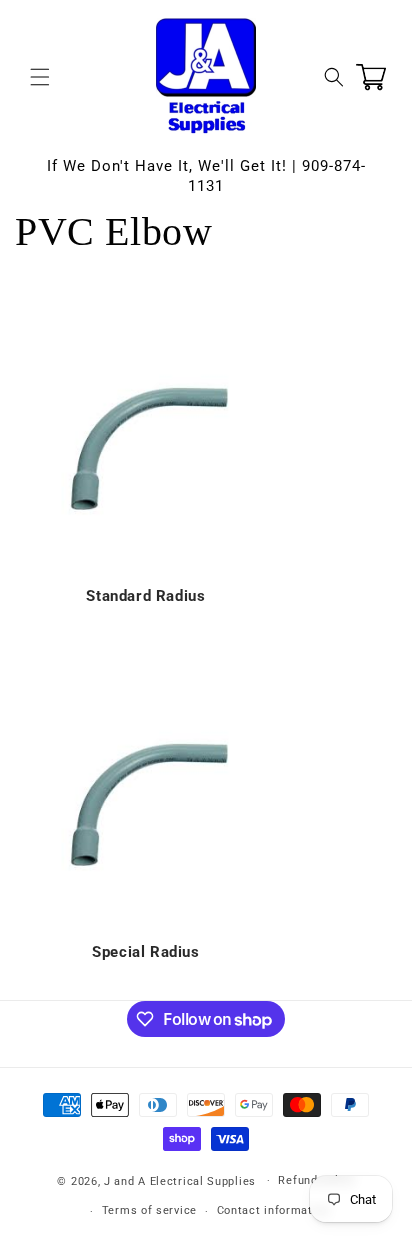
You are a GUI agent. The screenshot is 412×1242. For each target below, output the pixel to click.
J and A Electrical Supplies (180, 1180)
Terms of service (149, 1210)
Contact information (273, 1210)
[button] (40, 77)
